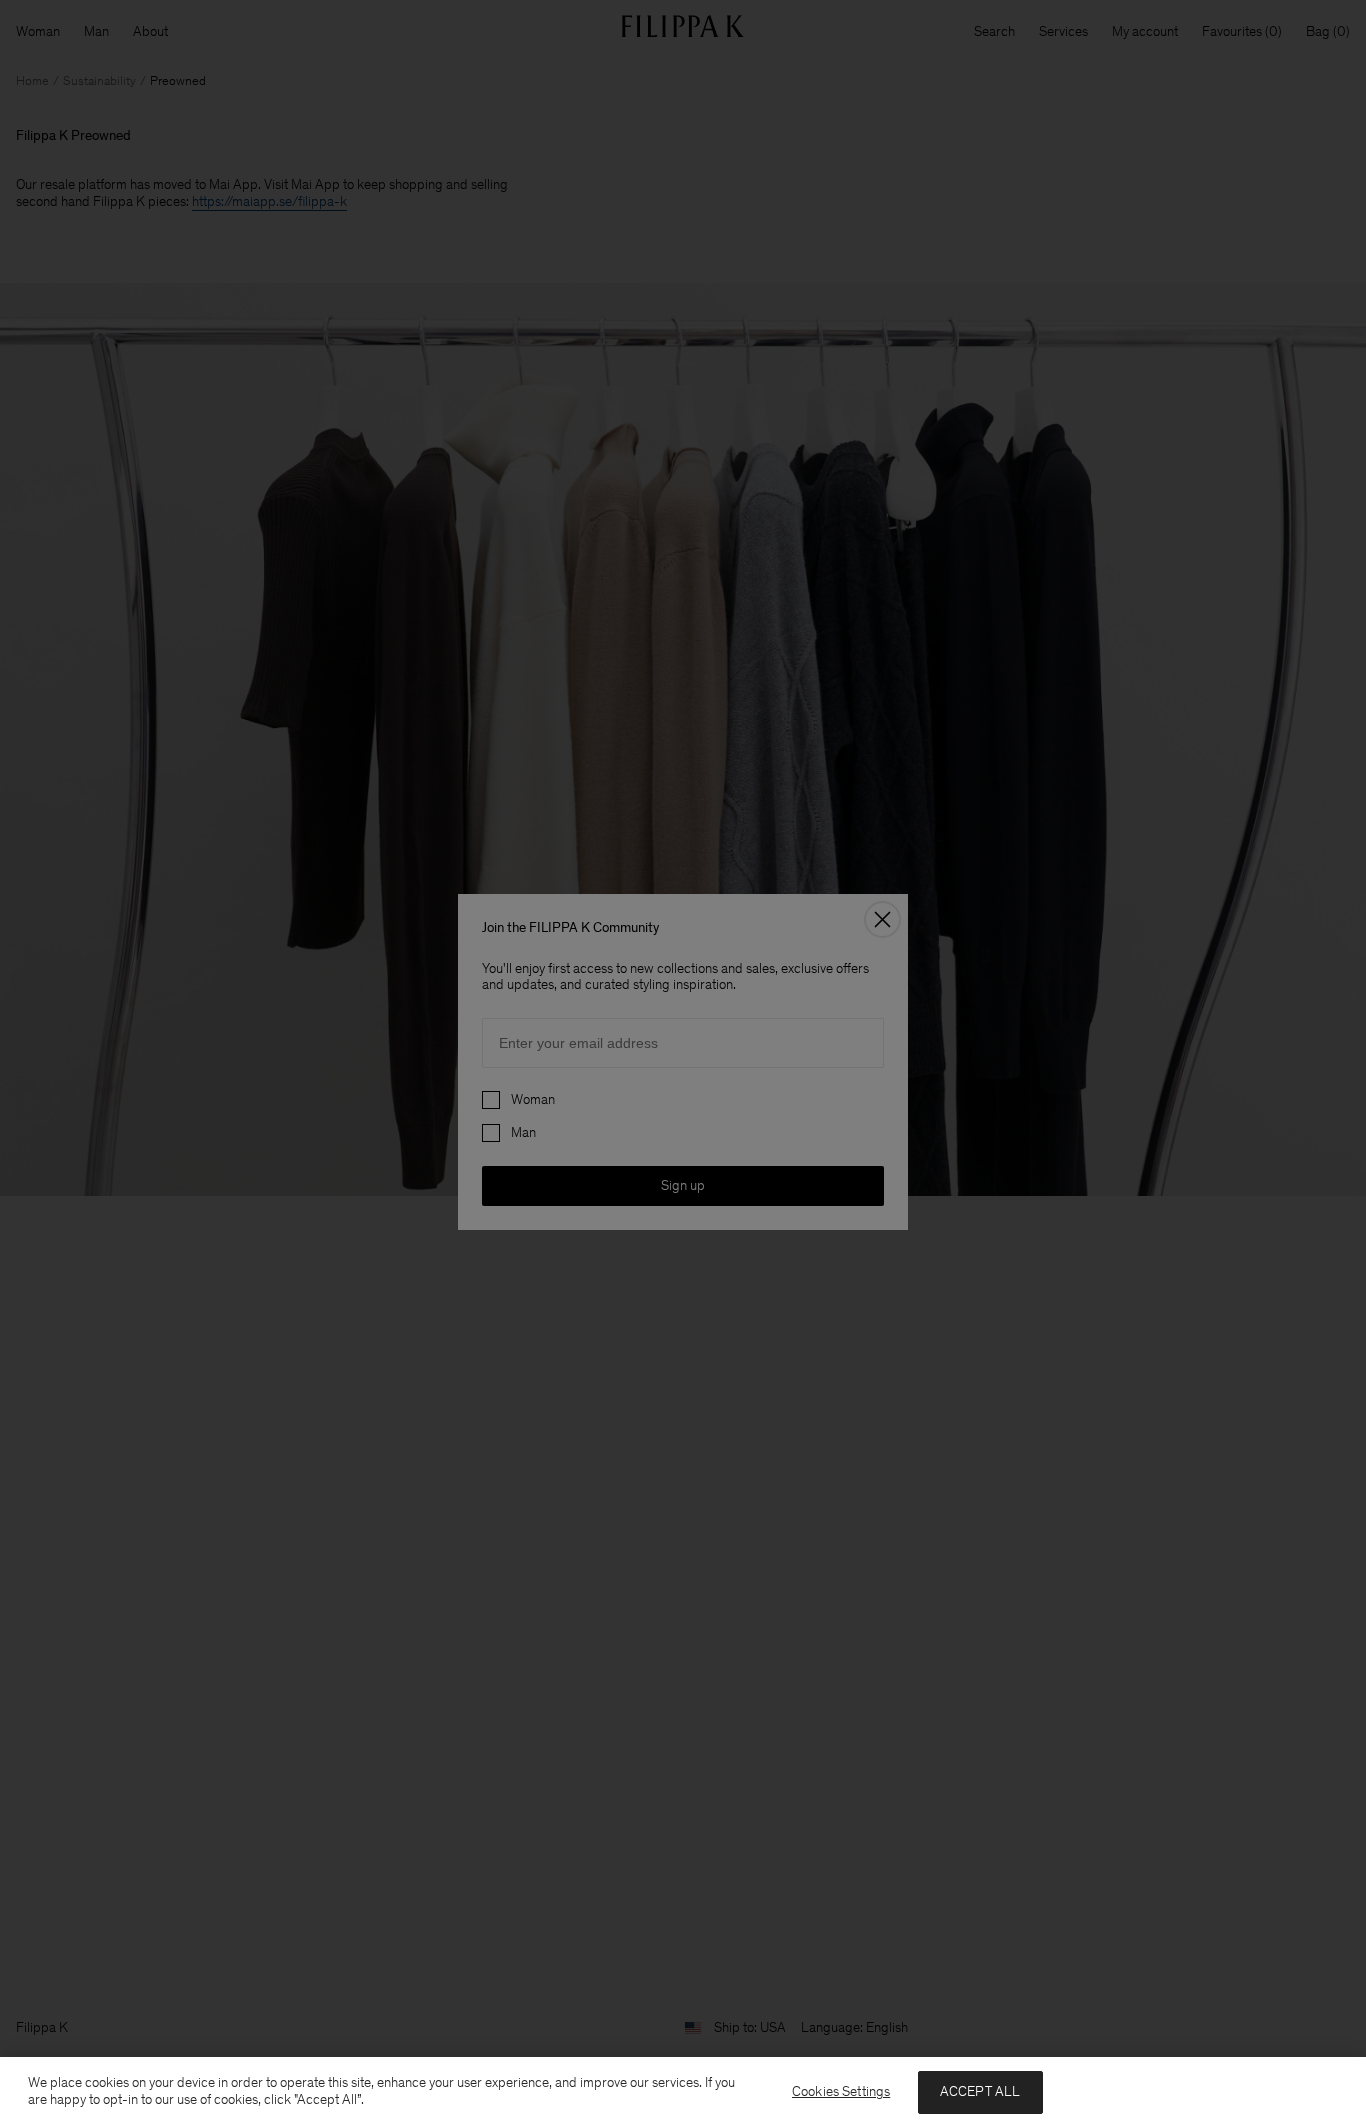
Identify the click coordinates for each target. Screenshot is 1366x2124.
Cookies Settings (841, 2091)
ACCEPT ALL (980, 2091)
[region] (683, 2090)
